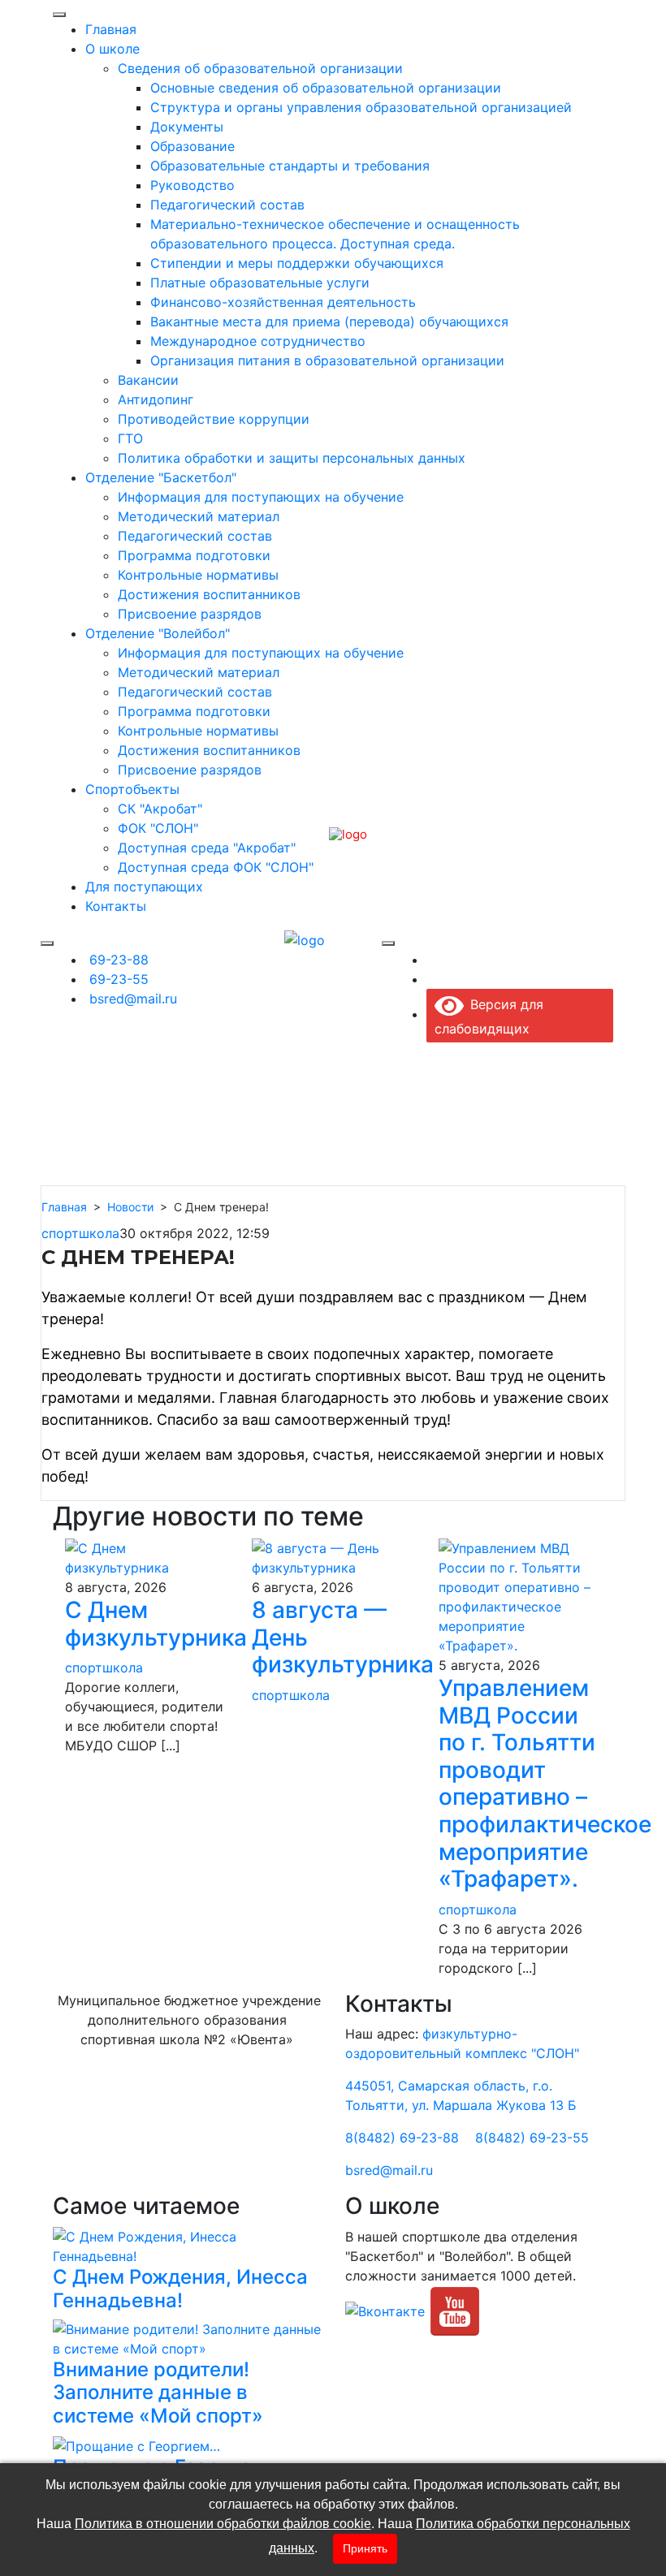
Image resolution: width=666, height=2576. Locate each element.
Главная (64, 1207)
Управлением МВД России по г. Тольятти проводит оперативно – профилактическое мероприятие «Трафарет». (545, 1783)
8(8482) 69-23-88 (402, 2138)
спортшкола (80, 1233)
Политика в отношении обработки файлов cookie (223, 2524)
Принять (365, 2548)
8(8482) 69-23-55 (532, 2138)
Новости (130, 1207)
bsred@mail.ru (389, 2170)
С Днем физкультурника (156, 1624)
